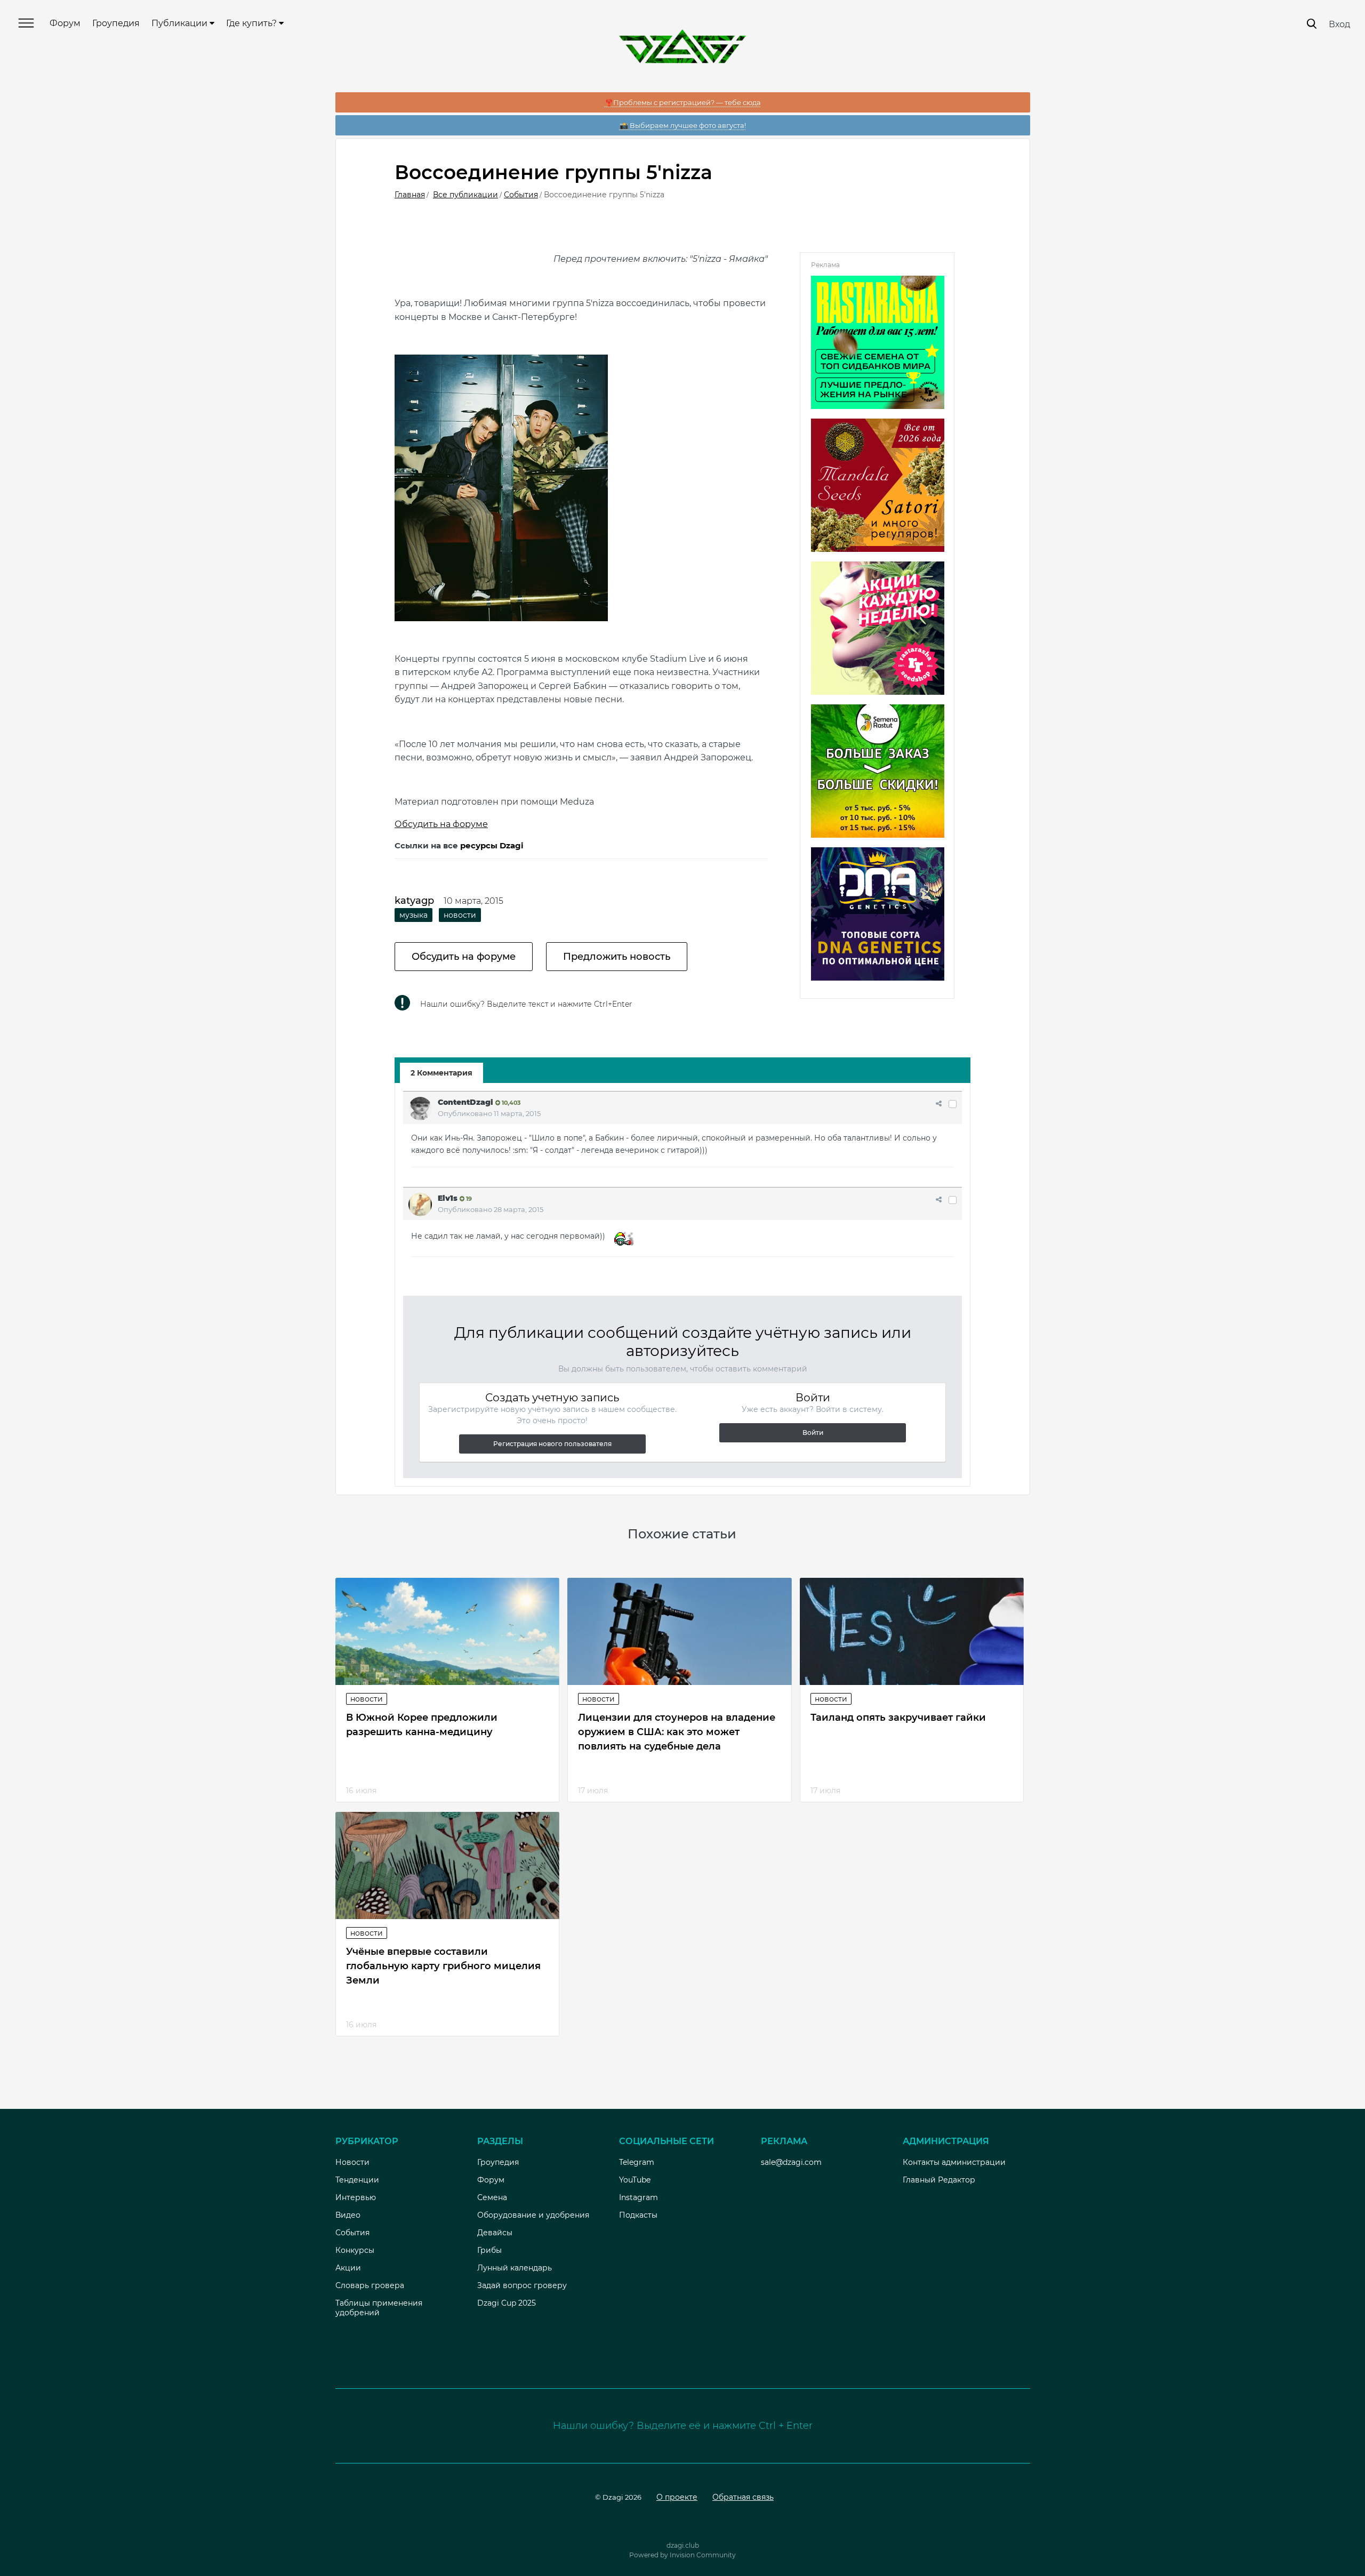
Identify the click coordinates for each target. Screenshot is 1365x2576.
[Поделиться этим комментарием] (939, 1103)
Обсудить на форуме (441, 824)
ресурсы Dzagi (492, 845)
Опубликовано (489, 1113)
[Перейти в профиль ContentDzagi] (420, 1109)
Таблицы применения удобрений (379, 2308)
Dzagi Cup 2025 (507, 2303)
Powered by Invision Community (682, 2555)
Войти (813, 1433)
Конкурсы (355, 2250)
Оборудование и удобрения (533, 2215)
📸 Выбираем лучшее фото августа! (683, 125)
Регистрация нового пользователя (552, 1444)
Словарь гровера (370, 2285)
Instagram (639, 2197)
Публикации (180, 23)
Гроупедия (116, 23)
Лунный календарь (515, 2268)
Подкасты (638, 2215)
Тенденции (357, 2180)
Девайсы (495, 2233)
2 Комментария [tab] (441, 1073)
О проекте (677, 2497)
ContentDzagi (465, 1102)
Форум (65, 23)
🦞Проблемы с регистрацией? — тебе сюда (683, 102)
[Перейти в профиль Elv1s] (420, 1205)
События (352, 2233)
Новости (367, 1699)
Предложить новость (617, 957)
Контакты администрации (954, 2162)
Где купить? (252, 23)
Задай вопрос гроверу (522, 2285)
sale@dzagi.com (791, 2162)
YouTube (635, 2180)
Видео (348, 2215)
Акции (348, 2268)
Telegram (637, 2162)
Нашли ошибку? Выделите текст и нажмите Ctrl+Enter (526, 1004)
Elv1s (448, 1198)
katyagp (414, 901)
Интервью (356, 2197)
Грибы (489, 2250)
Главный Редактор (939, 2180)
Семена (492, 2197)
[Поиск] (1312, 24)
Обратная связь (743, 2497)
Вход (1339, 24)
